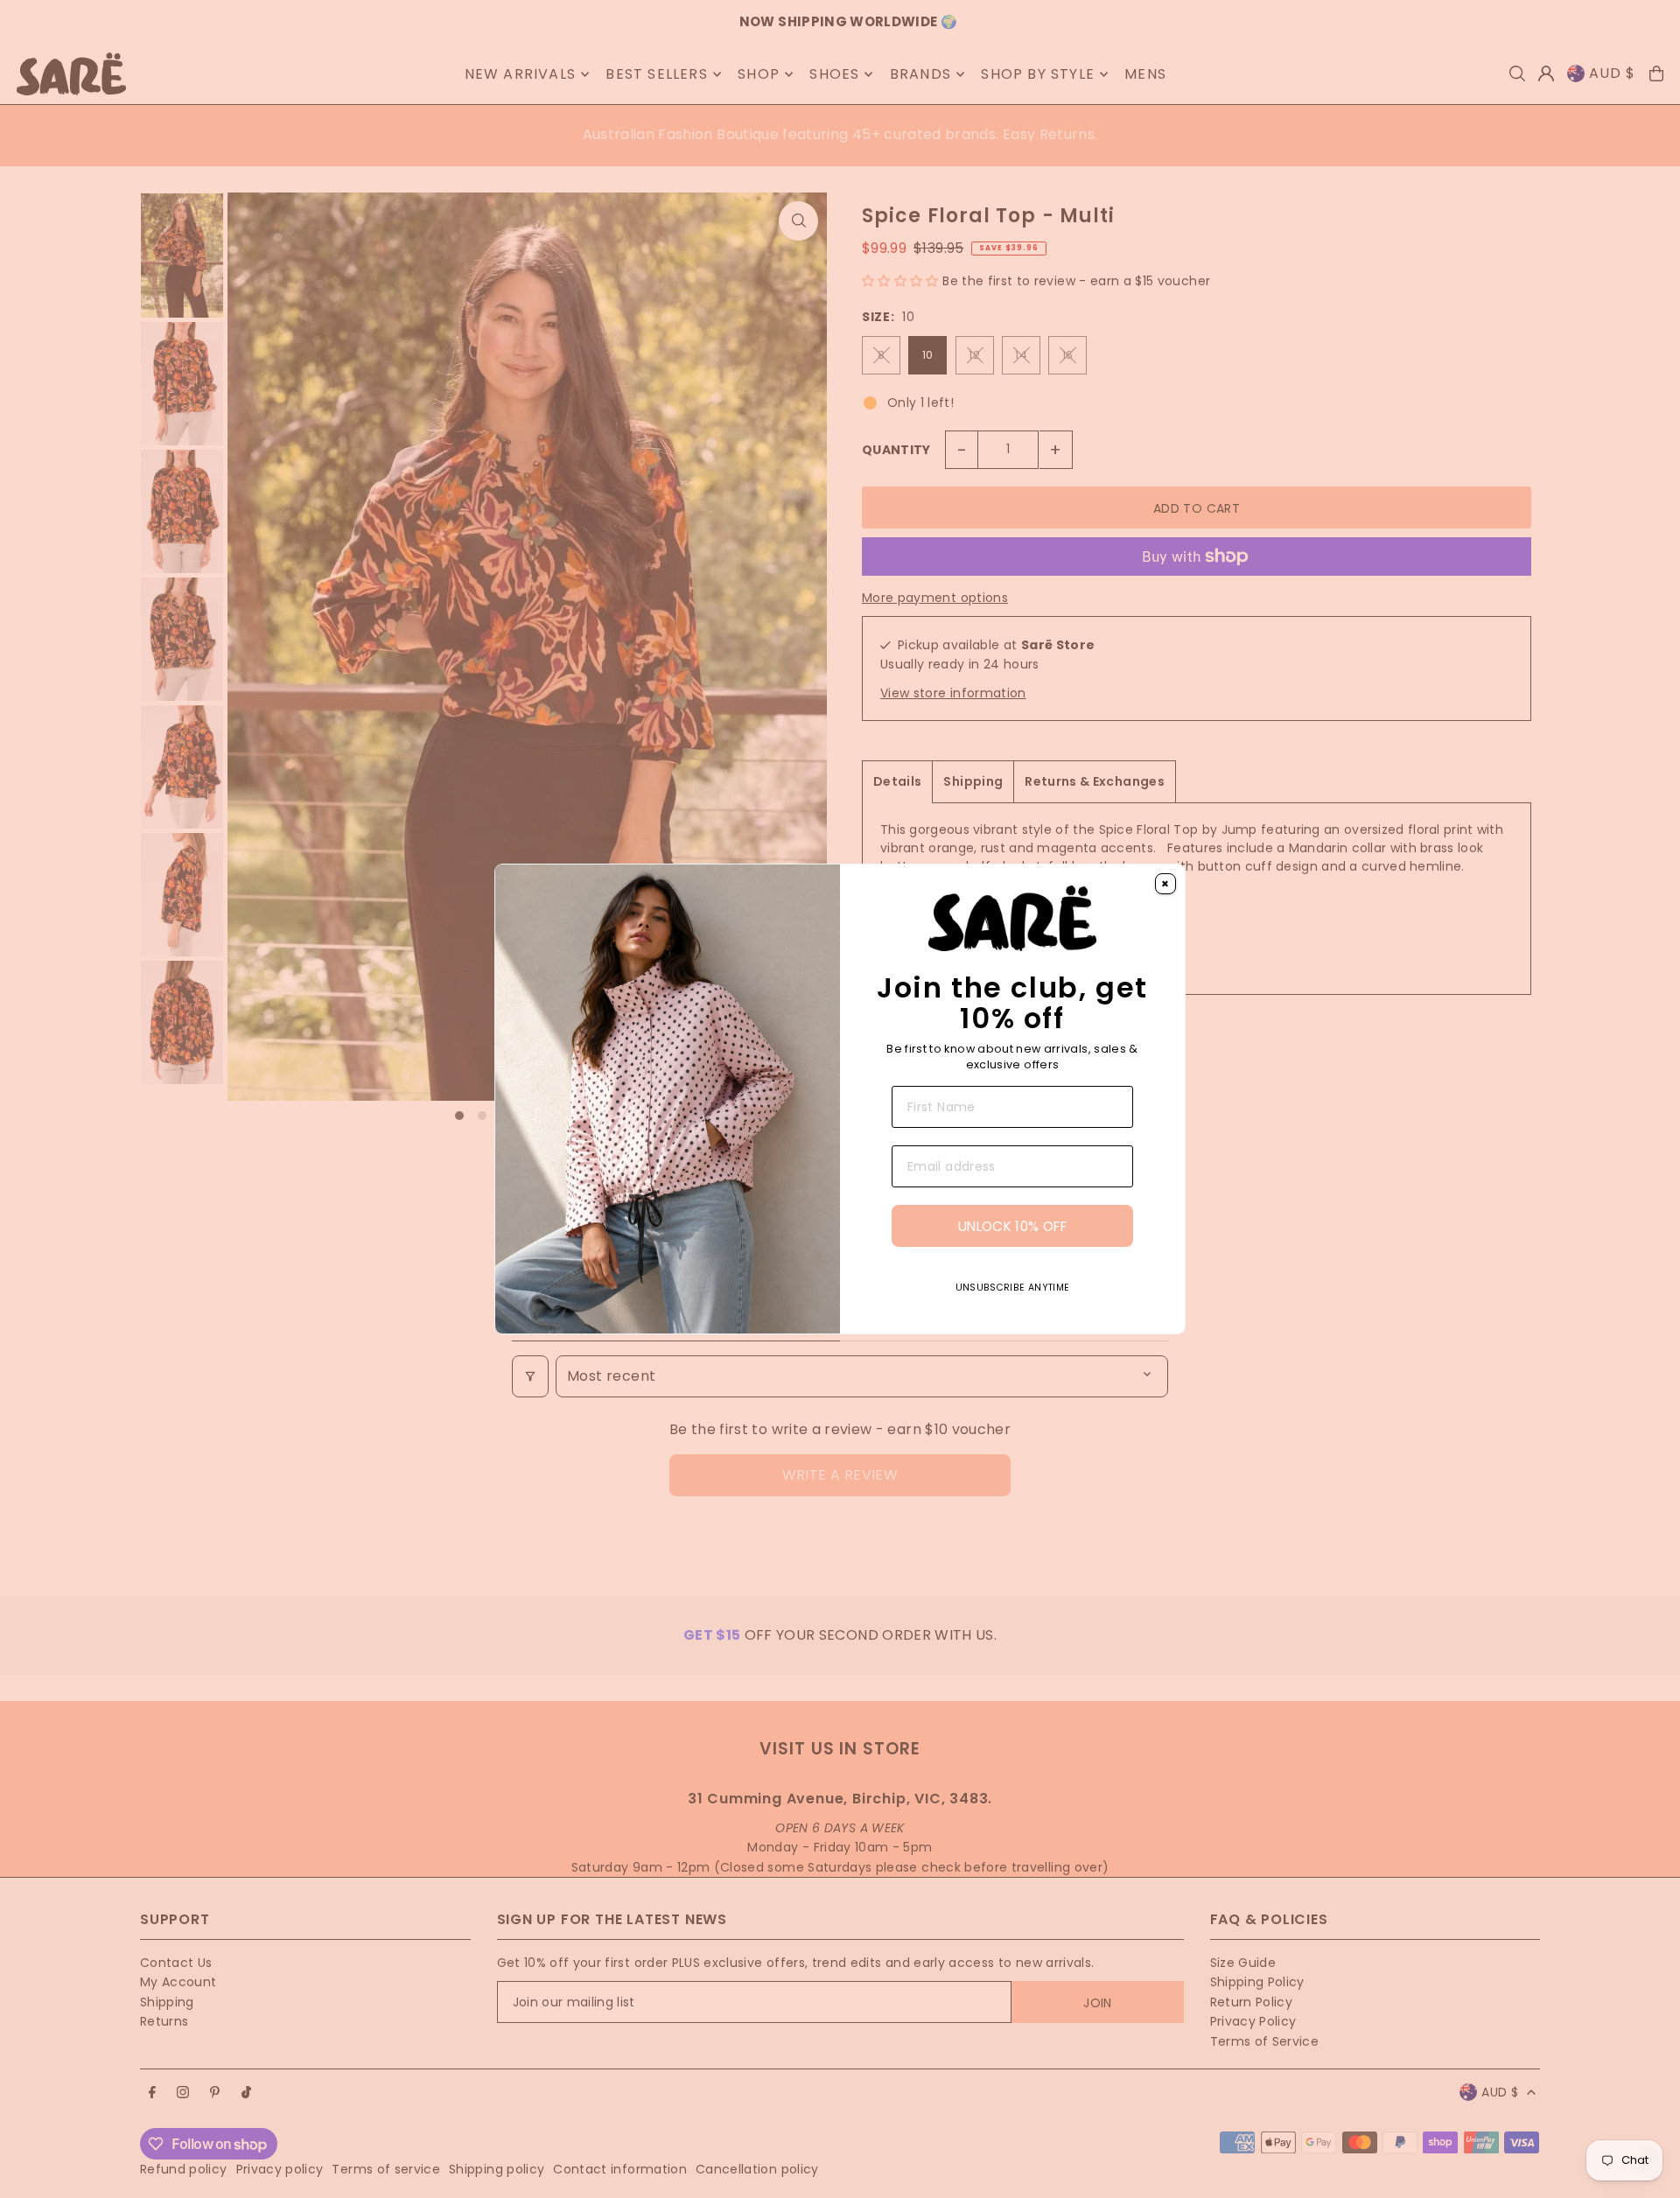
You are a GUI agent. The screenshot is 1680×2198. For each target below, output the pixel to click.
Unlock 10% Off (1012, 1226)
